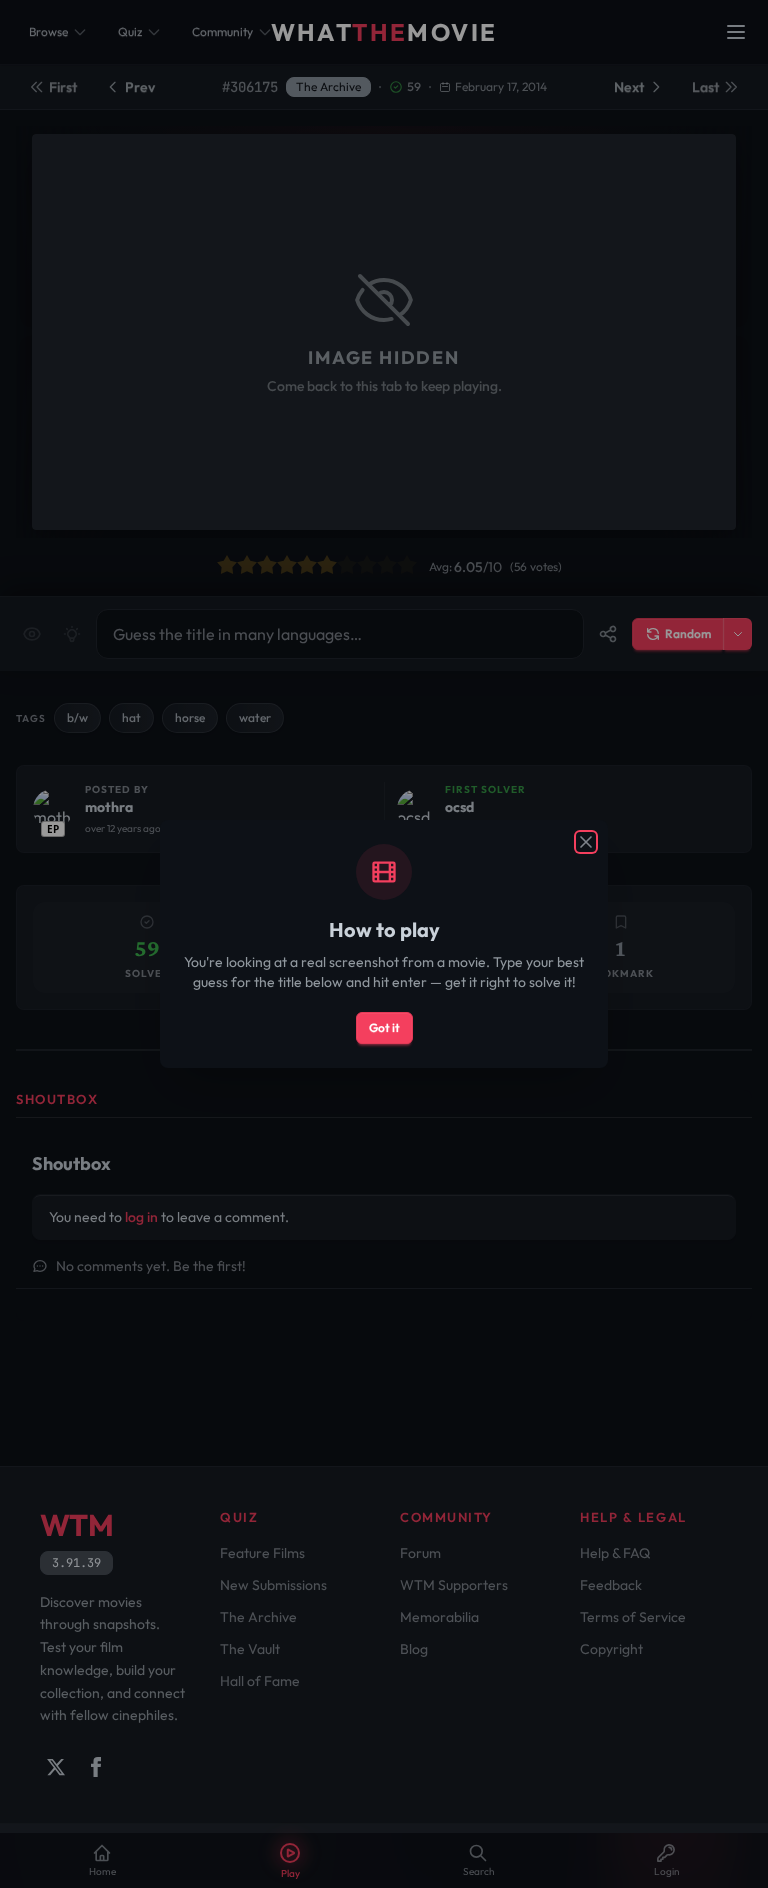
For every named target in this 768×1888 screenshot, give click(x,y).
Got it (384, 1027)
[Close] (586, 842)
